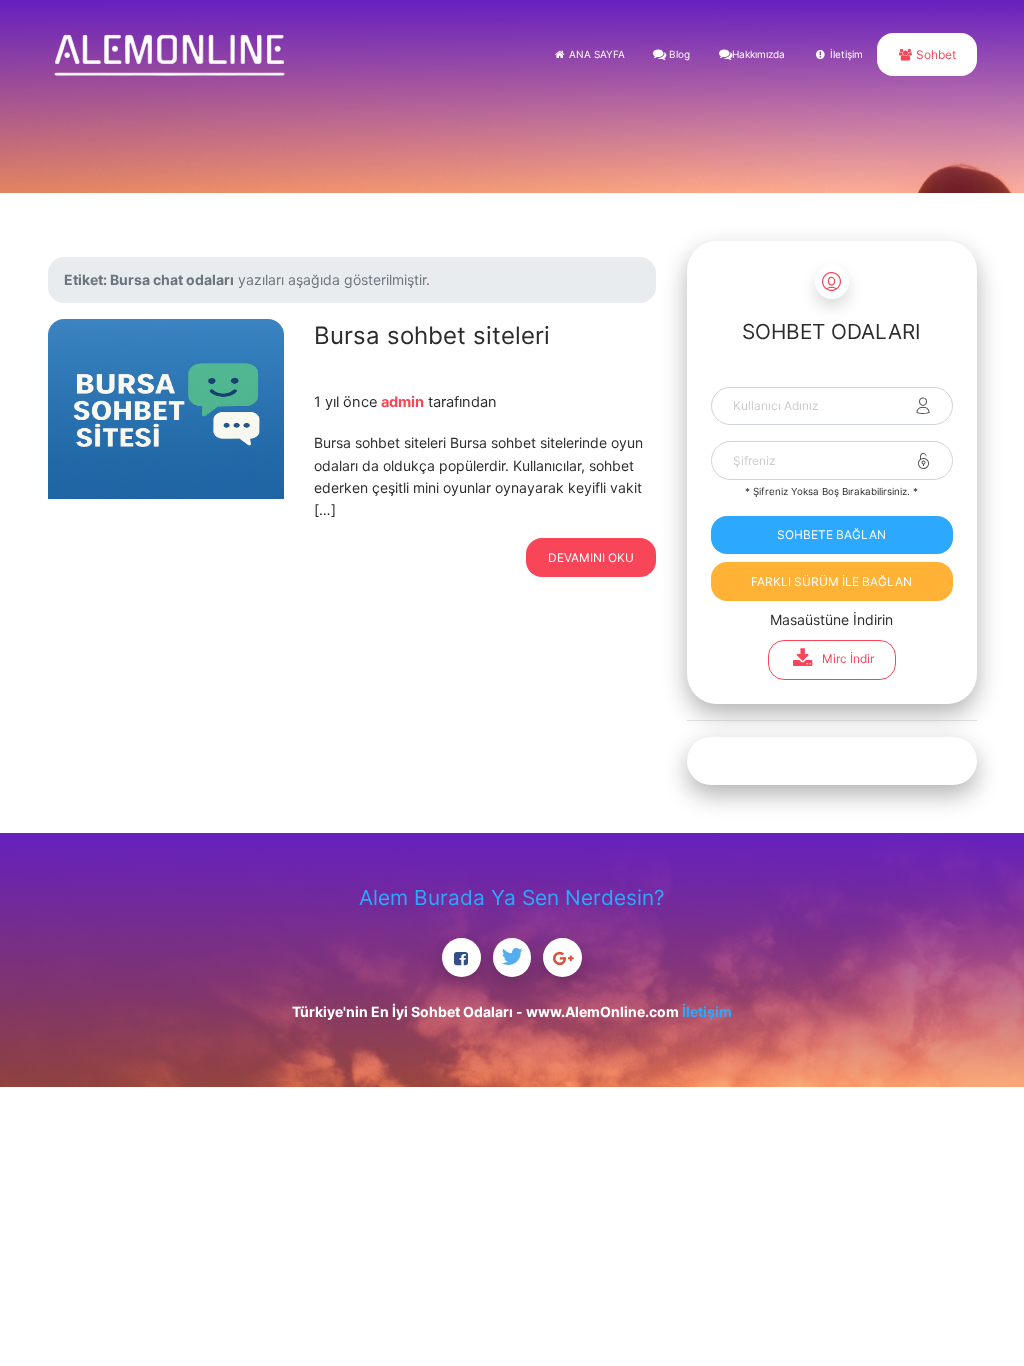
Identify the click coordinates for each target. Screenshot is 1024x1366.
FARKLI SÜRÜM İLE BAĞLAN (831, 581)
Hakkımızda (758, 54)
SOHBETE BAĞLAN (831, 534)
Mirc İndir (848, 658)
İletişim (845, 54)
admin (402, 402)
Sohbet (934, 54)
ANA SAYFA (595, 54)
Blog (678, 54)
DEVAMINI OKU (591, 557)
